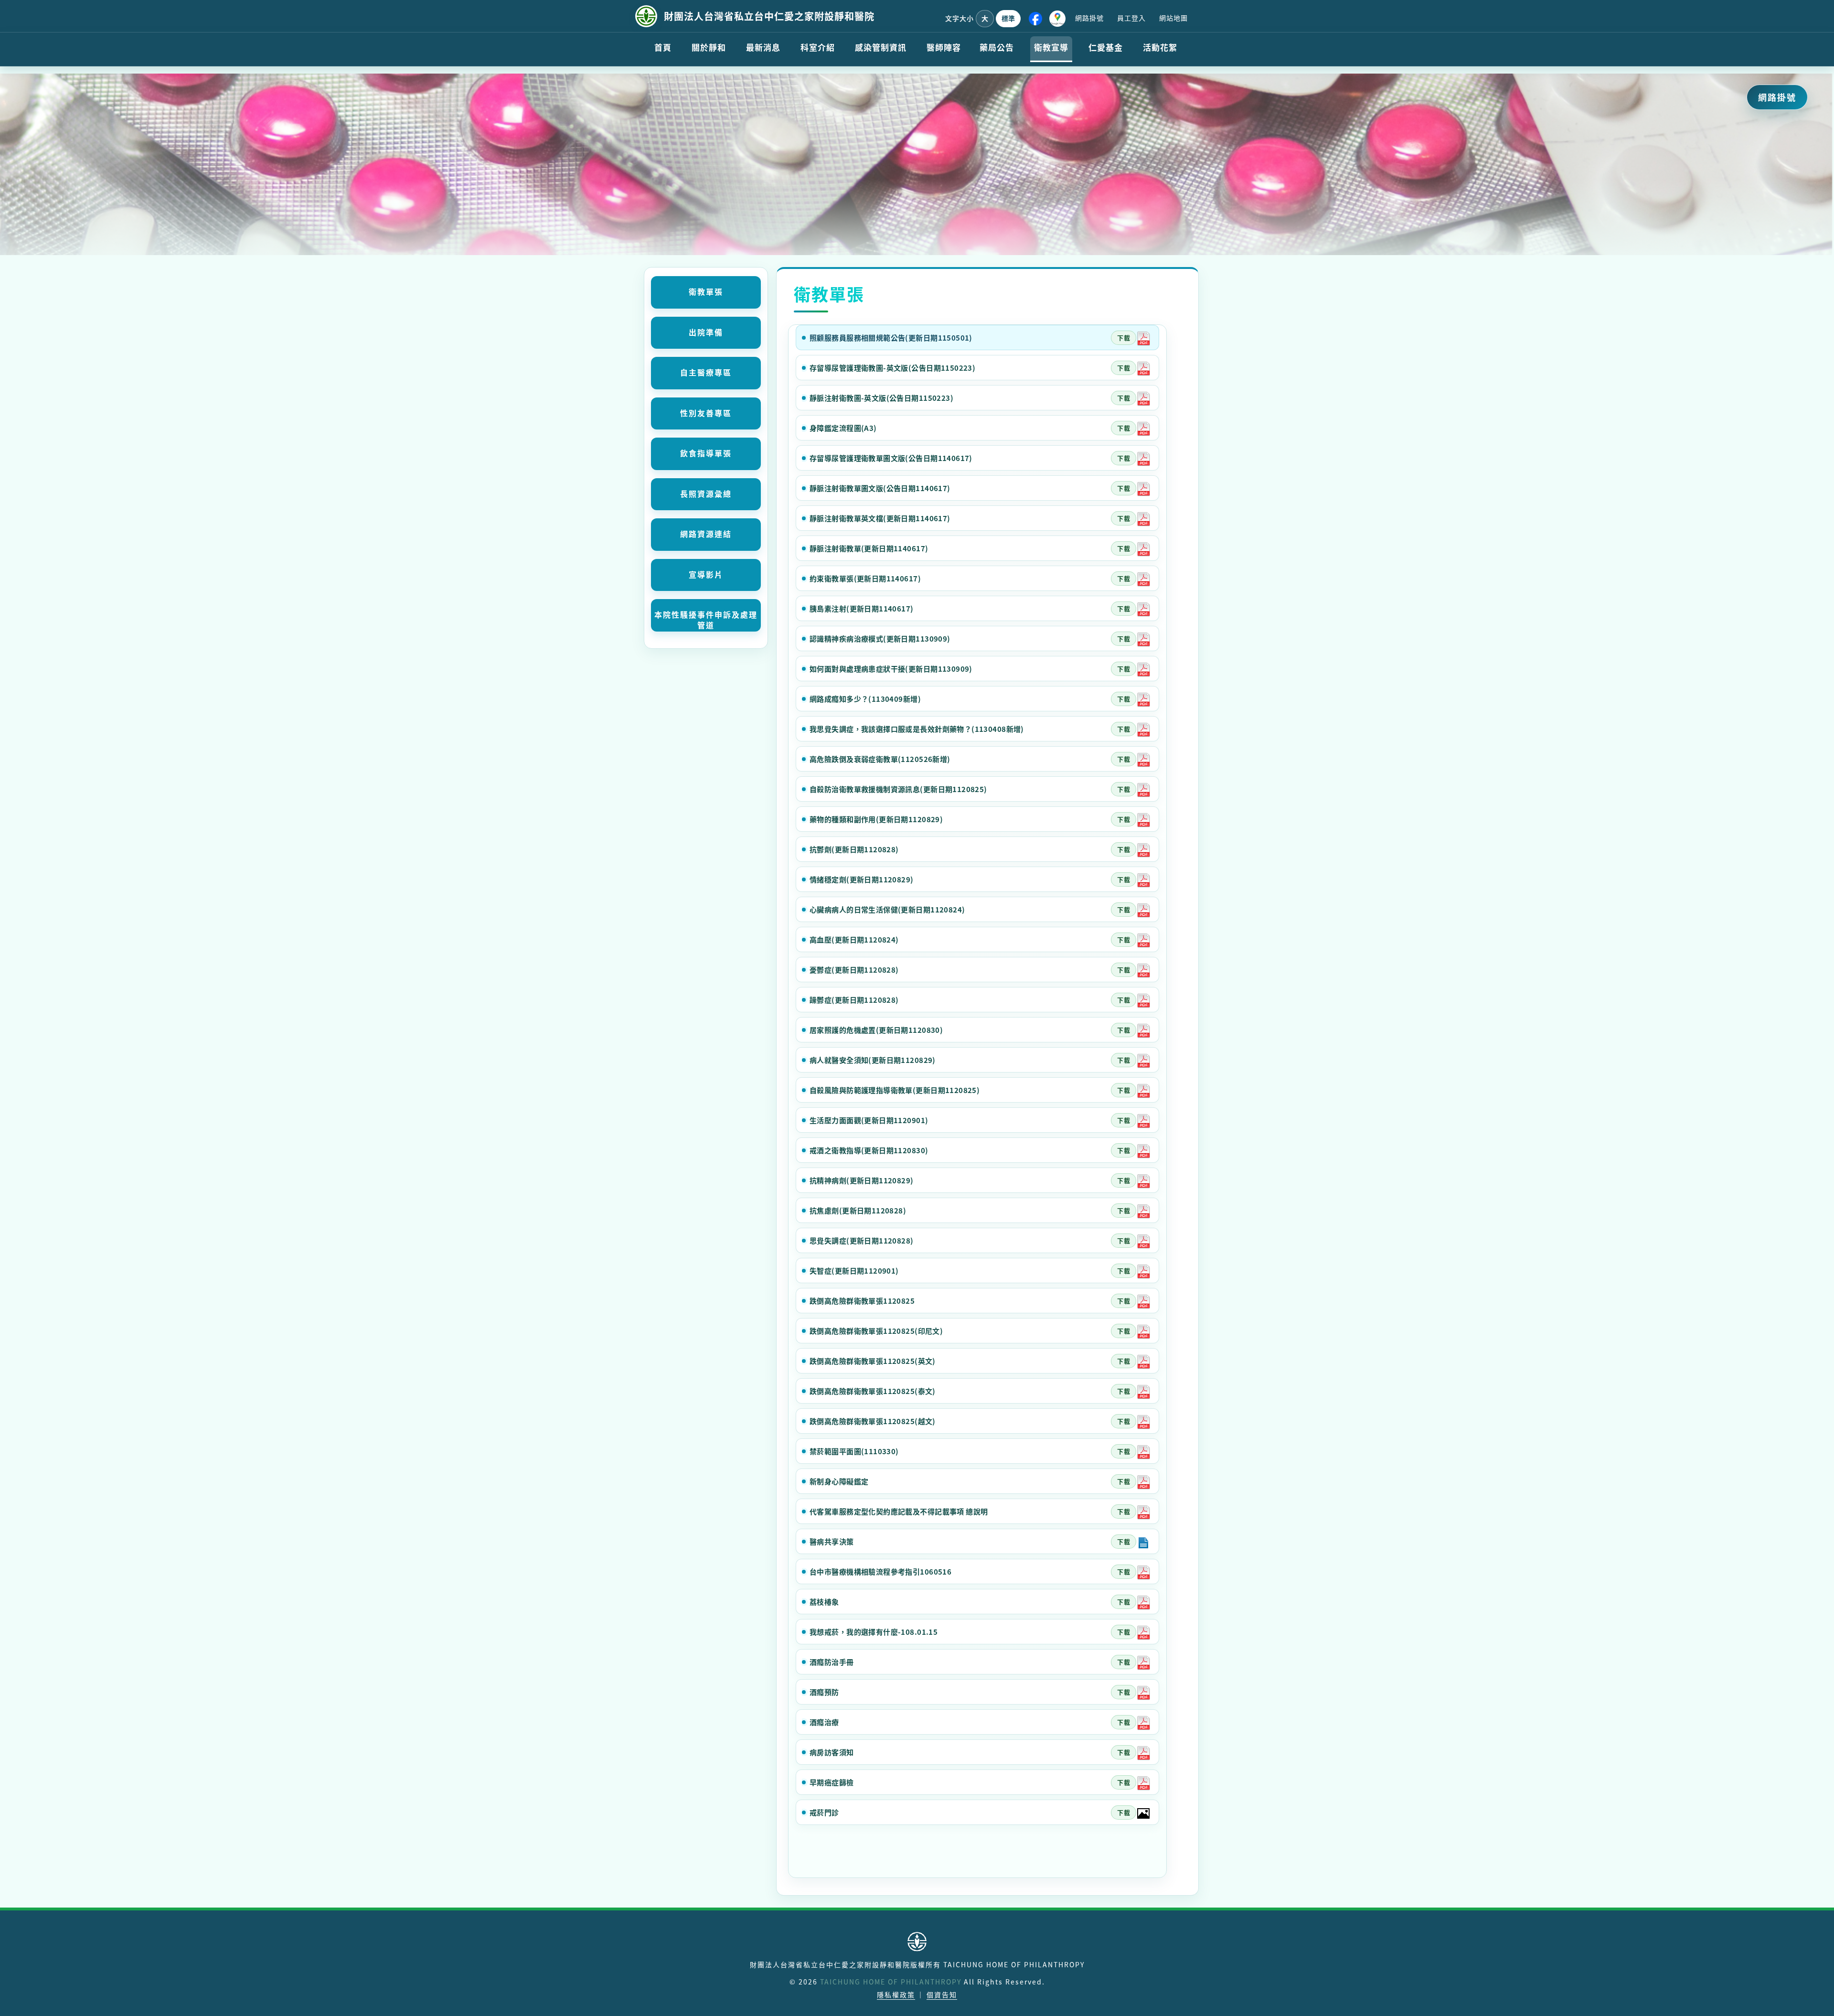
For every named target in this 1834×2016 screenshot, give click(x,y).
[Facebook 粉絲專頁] (1035, 19)
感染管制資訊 (881, 47)
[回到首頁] (646, 16)
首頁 (663, 47)
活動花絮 (1160, 47)
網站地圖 (1173, 18)
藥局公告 (997, 47)
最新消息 (763, 47)
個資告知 (942, 1995)
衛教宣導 (1051, 47)
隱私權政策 (896, 1995)
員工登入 (1131, 18)
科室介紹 (818, 47)
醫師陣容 (944, 47)
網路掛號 (1089, 18)
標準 (1008, 18)
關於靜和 (709, 47)
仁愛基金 (1106, 47)
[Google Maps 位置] (1057, 19)
